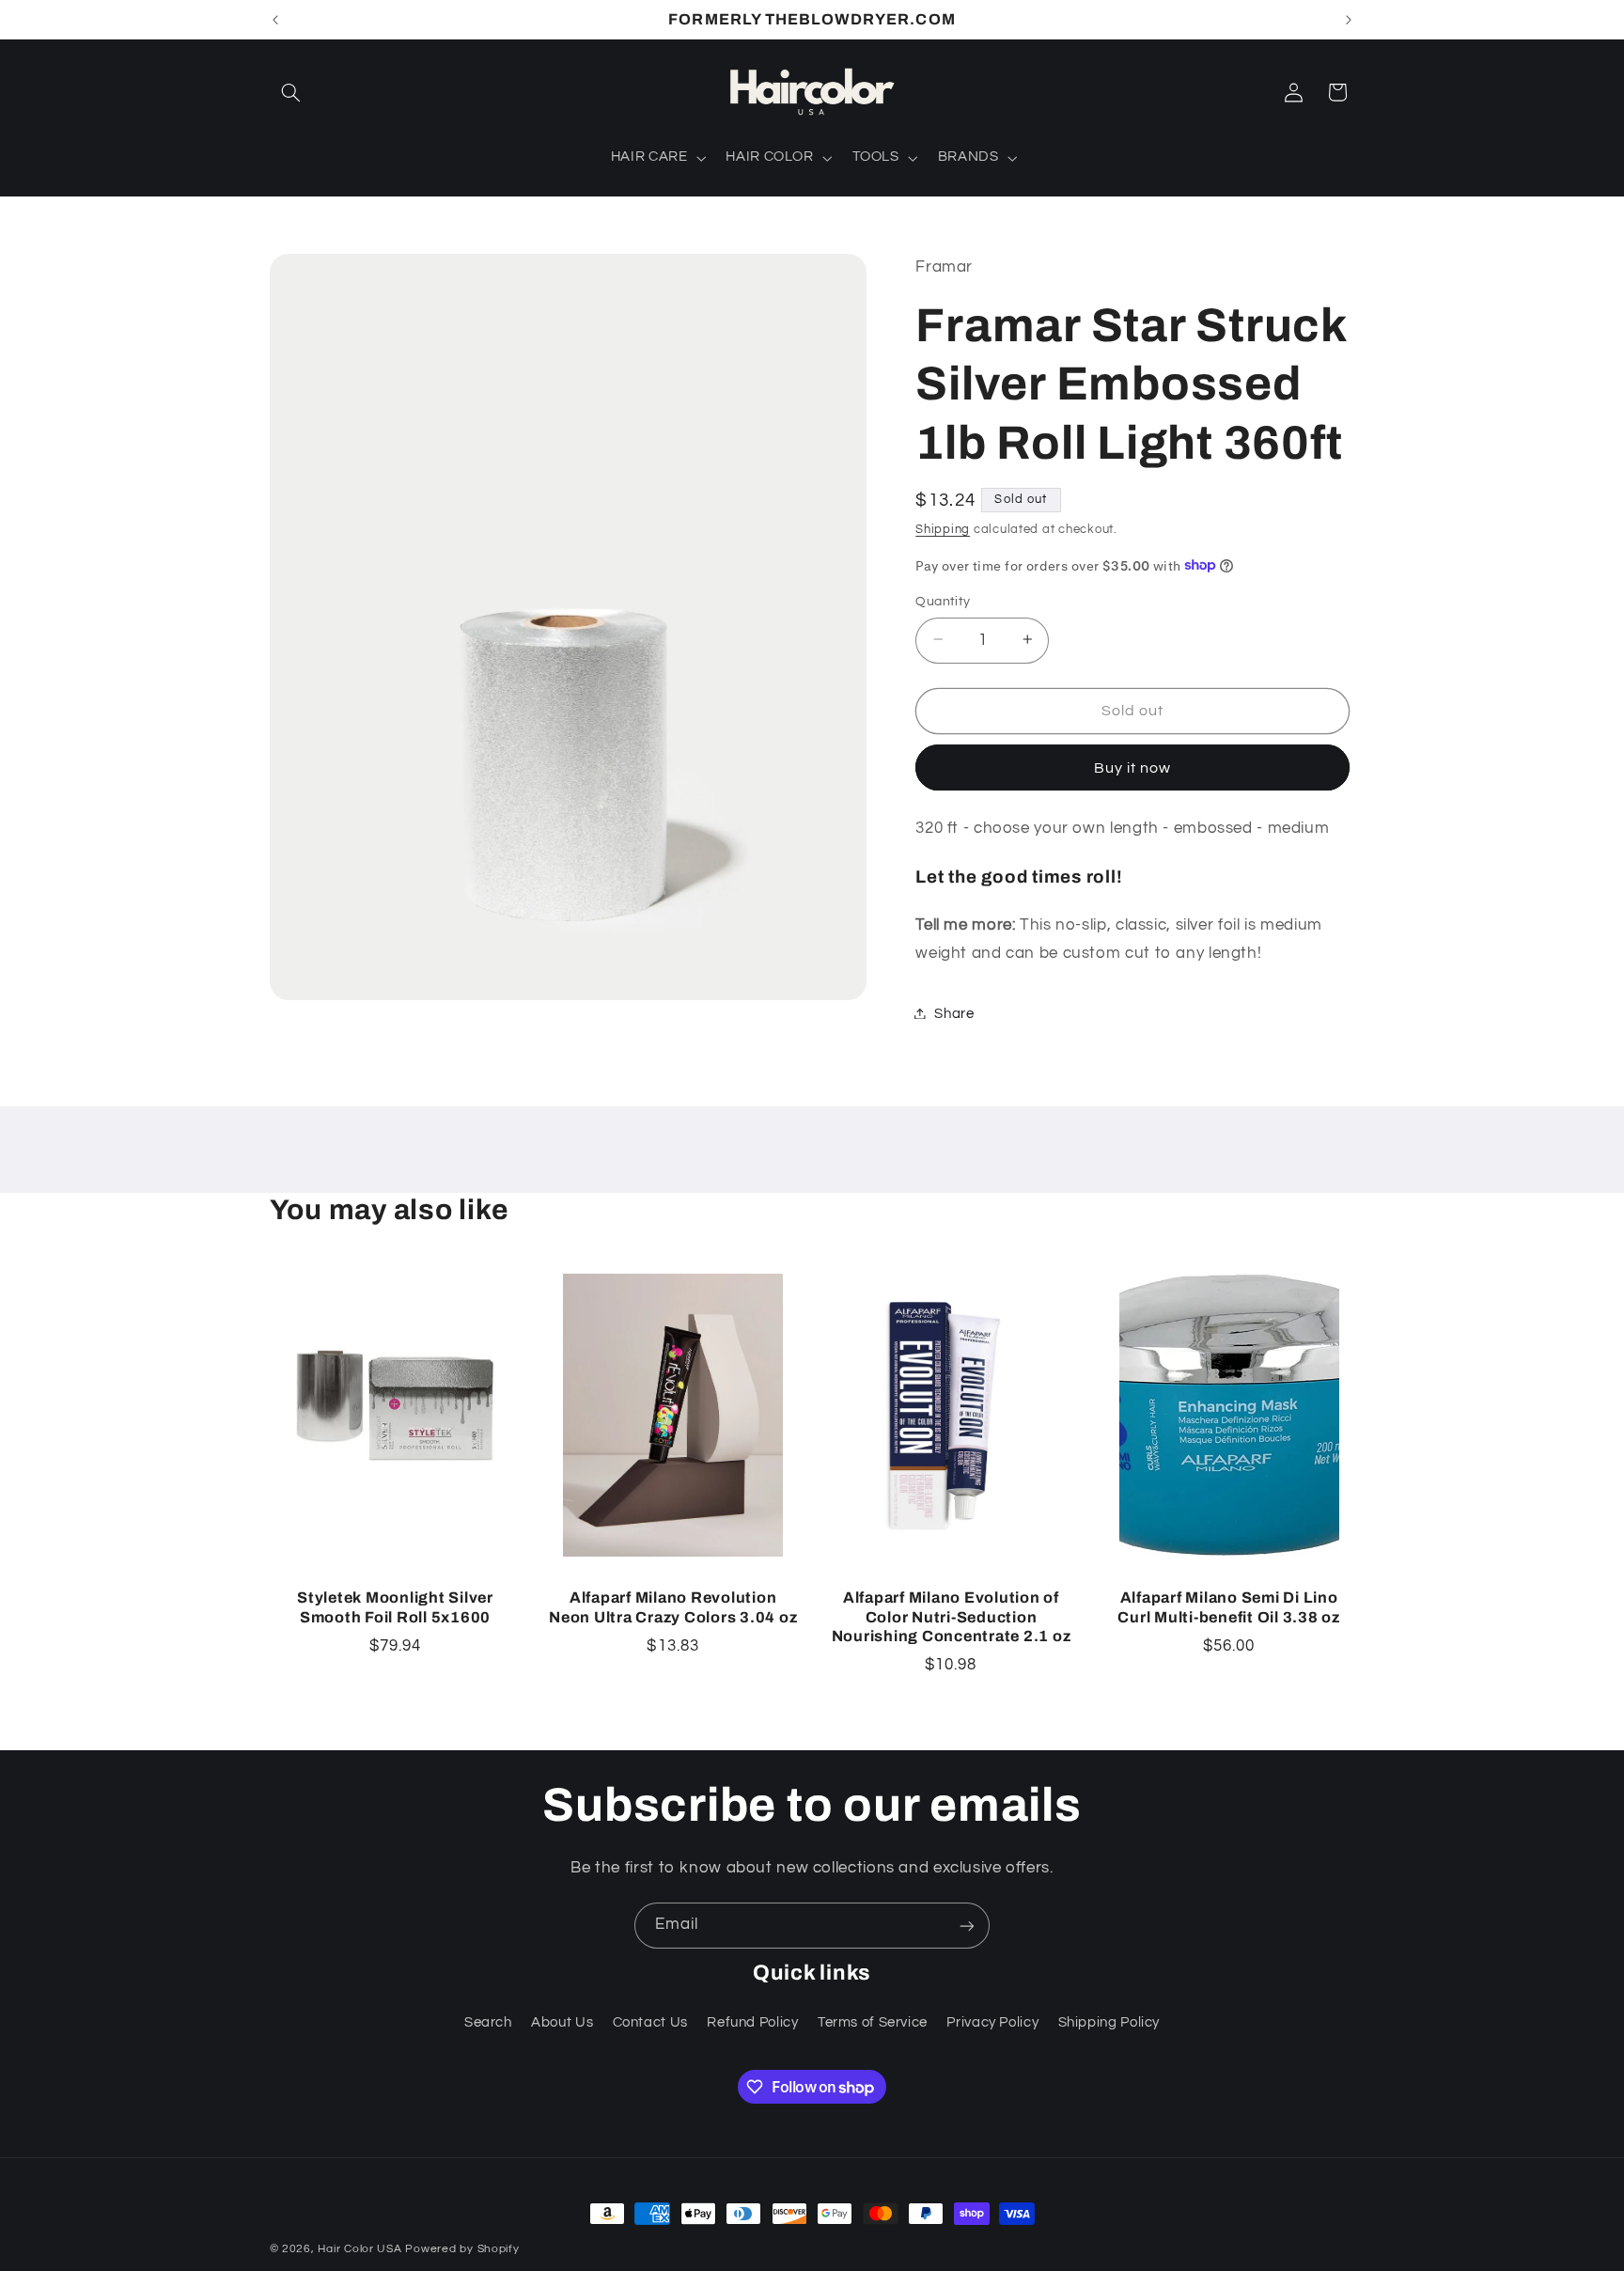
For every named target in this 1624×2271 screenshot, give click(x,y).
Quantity (943, 601)
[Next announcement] (1349, 20)
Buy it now (1133, 767)
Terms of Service (873, 2023)
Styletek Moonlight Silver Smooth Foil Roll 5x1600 (395, 1607)
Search (488, 2023)
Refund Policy (752, 2023)
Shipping (943, 529)
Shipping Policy (1109, 2023)
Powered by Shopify (462, 2249)
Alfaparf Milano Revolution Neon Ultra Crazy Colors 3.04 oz (673, 1607)
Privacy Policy (992, 2023)
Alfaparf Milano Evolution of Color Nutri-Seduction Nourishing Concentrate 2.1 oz (952, 1617)
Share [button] (954, 1013)
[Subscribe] (967, 1926)
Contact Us (650, 2023)
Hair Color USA (359, 2249)
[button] (291, 92)
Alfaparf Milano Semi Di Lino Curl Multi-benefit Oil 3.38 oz (1229, 1607)
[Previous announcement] (275, 20)
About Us (562, 2023)
